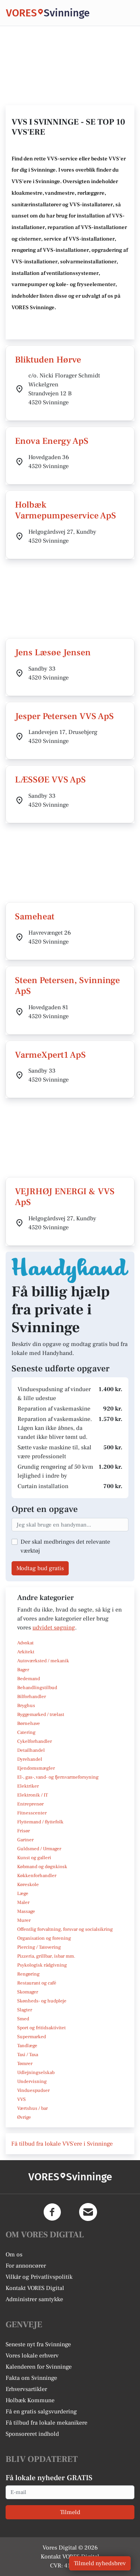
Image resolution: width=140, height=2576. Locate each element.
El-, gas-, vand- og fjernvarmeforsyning (58, 1777)
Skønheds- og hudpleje (42, 2001)
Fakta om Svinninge (31, 2378)
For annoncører (26, 2266)
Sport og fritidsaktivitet (41, 2028)
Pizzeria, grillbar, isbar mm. (46, 1956)
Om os (14, 2255)
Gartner (25, 1840)
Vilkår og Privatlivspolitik (39, 2277)
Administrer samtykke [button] (34, 2299)
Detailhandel (31, 1750)
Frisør (24, 1831)
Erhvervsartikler (26, 2389)
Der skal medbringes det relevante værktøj (65, 1546)
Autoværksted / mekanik (43, 1661)
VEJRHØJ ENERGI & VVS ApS (65, 1197)
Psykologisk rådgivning (42, 1965)
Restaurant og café (37, 1983)
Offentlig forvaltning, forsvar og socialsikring (65, 1929)
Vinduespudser (33, 2090)
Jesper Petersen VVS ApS (64, 716)
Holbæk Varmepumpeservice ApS (66, 510)
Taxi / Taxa (28, 2055)
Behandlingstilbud (37, 1688)
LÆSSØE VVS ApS (50, 780)
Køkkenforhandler (37, 1876)
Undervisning (32, 2081)
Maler (23, 1902)
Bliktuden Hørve (48, 360)
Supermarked (32, 2037)
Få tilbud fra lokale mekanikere (46, 2423)
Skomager (28, 1992)
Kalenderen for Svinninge (39, 2367)
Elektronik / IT (32, 1795)
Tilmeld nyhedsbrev (100, 2563)
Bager (23, 1670)
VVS (21, 2099)
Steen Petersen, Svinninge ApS (67, 986)
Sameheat (35, 917)
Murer (24, 1920)
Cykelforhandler (35, 1741)
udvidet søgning (54, 1628)
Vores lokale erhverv (32, 2356)
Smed (23, 2019)
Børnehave (29, 1723)
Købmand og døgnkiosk (42, 1867)
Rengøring (28, 1974)
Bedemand (29, 1679)
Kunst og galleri (34, 1858)
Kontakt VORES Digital (35, 2288)
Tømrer (25, 2064)
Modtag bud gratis (40, 1568)
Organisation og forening (44, 1938)
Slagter (25, 2010)
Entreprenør (30, 1804)
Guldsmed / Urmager (39, 1849)
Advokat (25, 1643)
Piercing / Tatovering (39, 1947)
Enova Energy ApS (52, 441)
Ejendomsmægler (36, 1768)
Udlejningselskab (36, 2073)
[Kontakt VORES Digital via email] (88, 2212)
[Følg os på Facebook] (52, 2212)
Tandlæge (27, 2046)
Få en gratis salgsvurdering (41, 2412)
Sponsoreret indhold (32, 2434)
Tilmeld (70, 2512)
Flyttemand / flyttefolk (40, 1822)
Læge (23, 1893)
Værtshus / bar (32, 2108)
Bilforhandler (32, 1697)
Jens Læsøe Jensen (53, 652)
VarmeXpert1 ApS (50, 1055)
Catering (26, 1732)
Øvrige (24, 2117)
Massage (26, 1911)
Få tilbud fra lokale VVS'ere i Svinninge (62, 2144)
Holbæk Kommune (30, 2400)
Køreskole (28, 1885)
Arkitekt (26, 1652)
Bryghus (26, 1706)
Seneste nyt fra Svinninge (38, 2344)
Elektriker (28, 1786)
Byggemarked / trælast (41, 1714)
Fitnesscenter (32, 1813)
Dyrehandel (30, 1759)
